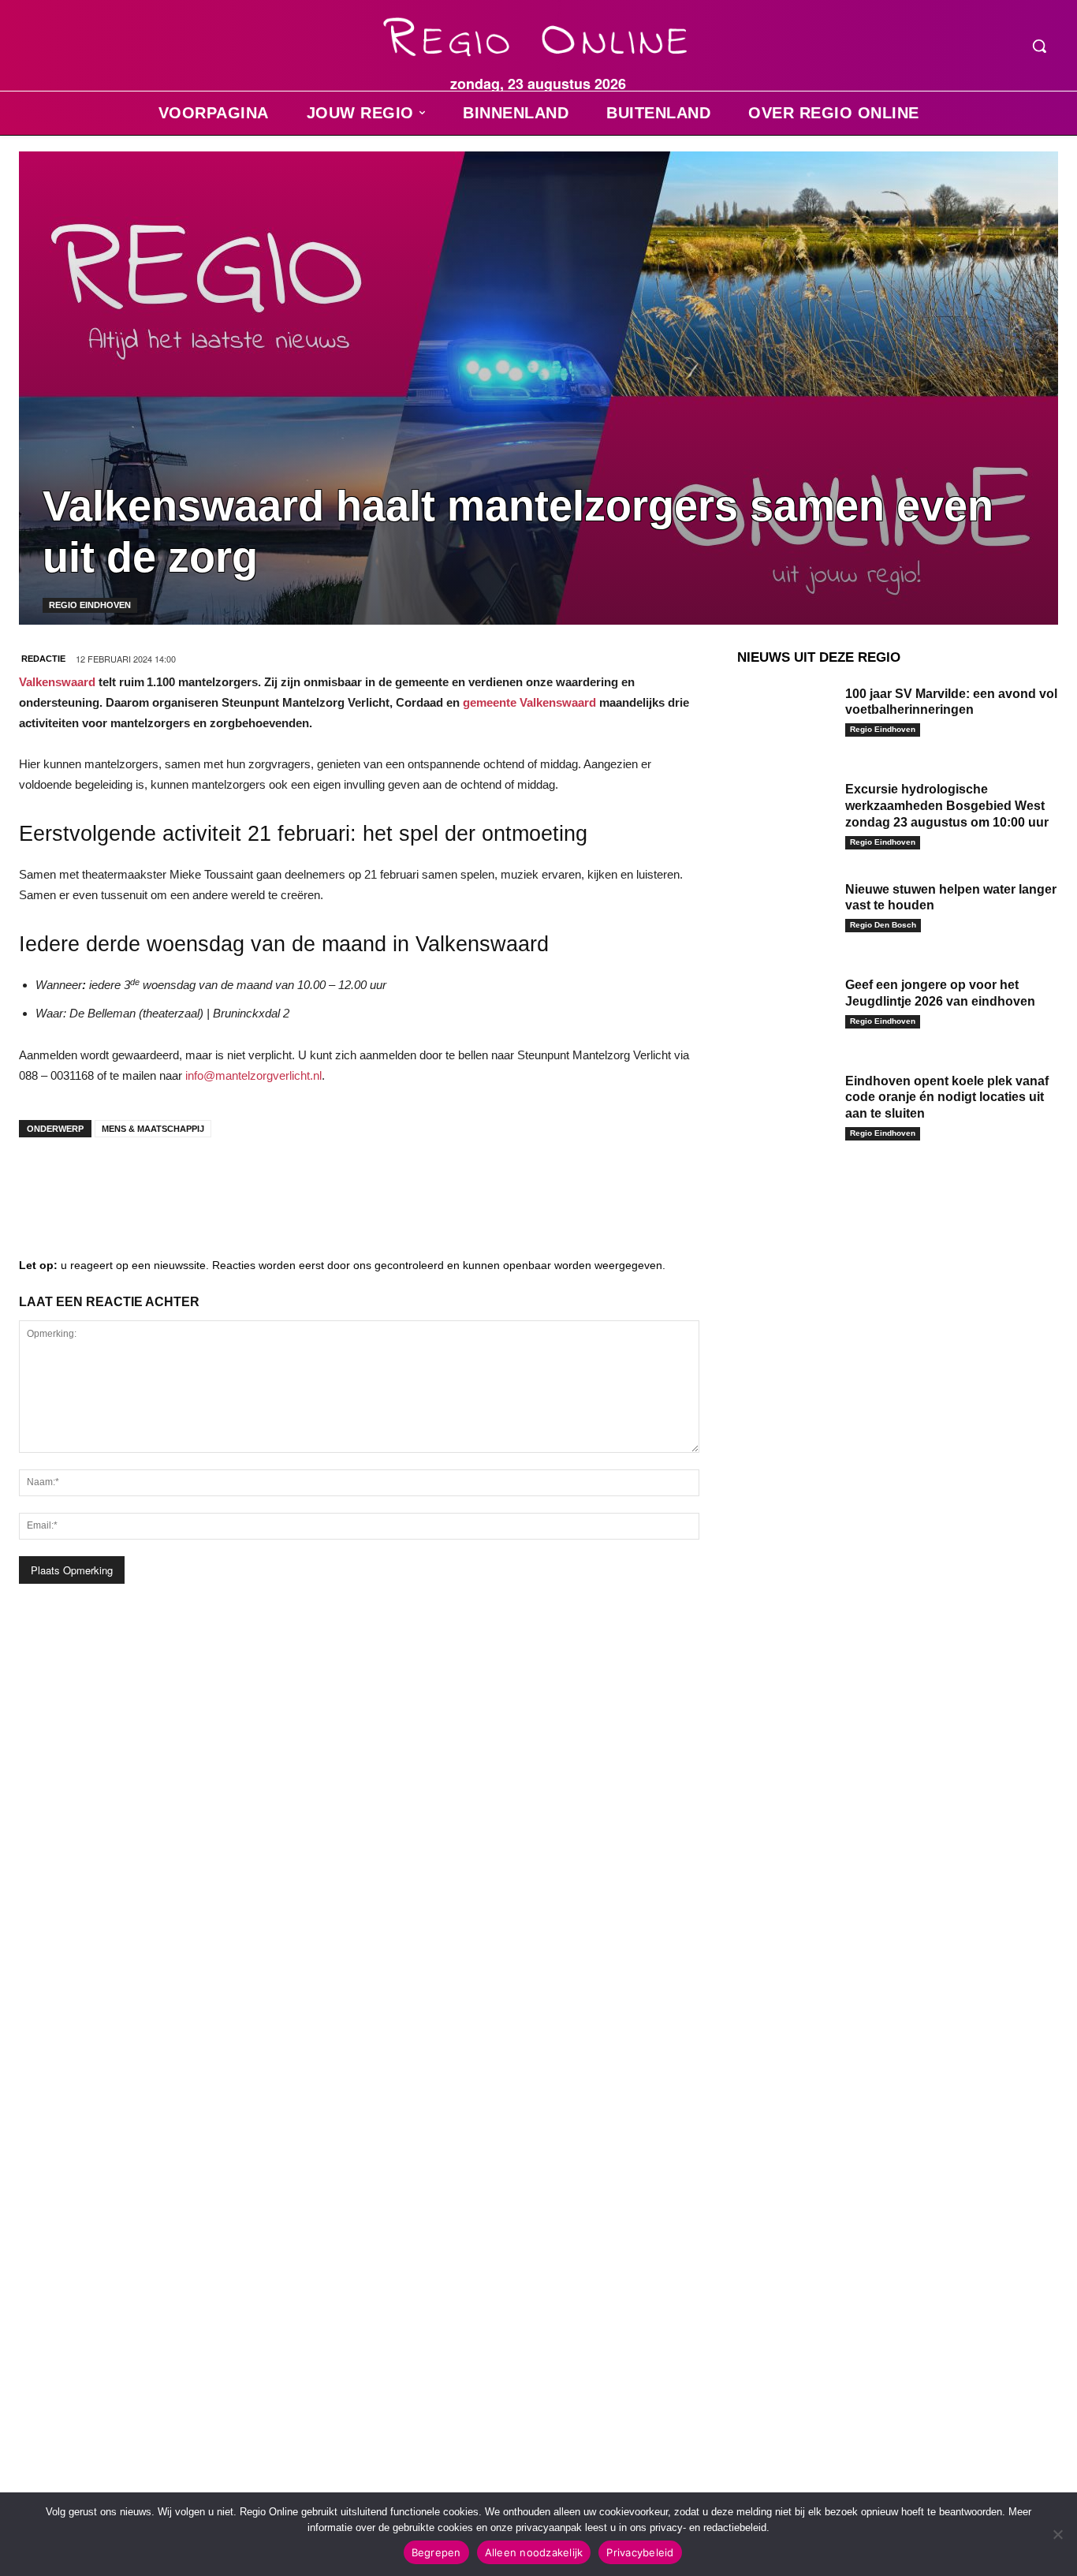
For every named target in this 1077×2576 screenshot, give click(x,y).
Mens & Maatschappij (153, 1129)
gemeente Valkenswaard (529, 702)
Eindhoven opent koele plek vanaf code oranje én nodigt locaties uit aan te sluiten (947, 1098)
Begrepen (436, 2552)
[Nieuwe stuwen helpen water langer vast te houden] (785, 912)
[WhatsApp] (232, 1181)
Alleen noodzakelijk (534, 2552)
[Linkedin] (90, 1181)
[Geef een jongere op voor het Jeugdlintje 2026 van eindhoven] (785, 1007)
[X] (184, 1181)
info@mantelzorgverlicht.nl (253, 1075)
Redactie (43, 659)
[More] (280, 1181)
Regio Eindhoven (90, 605)
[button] (1039, 46)
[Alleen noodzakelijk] (1057, 2534)
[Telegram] (137, 1181)
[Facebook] (43, 1181)
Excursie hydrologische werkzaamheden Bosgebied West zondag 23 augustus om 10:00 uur (947, 806)
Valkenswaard (57, 682)
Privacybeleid (640, 2552)
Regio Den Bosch (883, 925)
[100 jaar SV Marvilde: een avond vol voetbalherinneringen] (785, 716)
